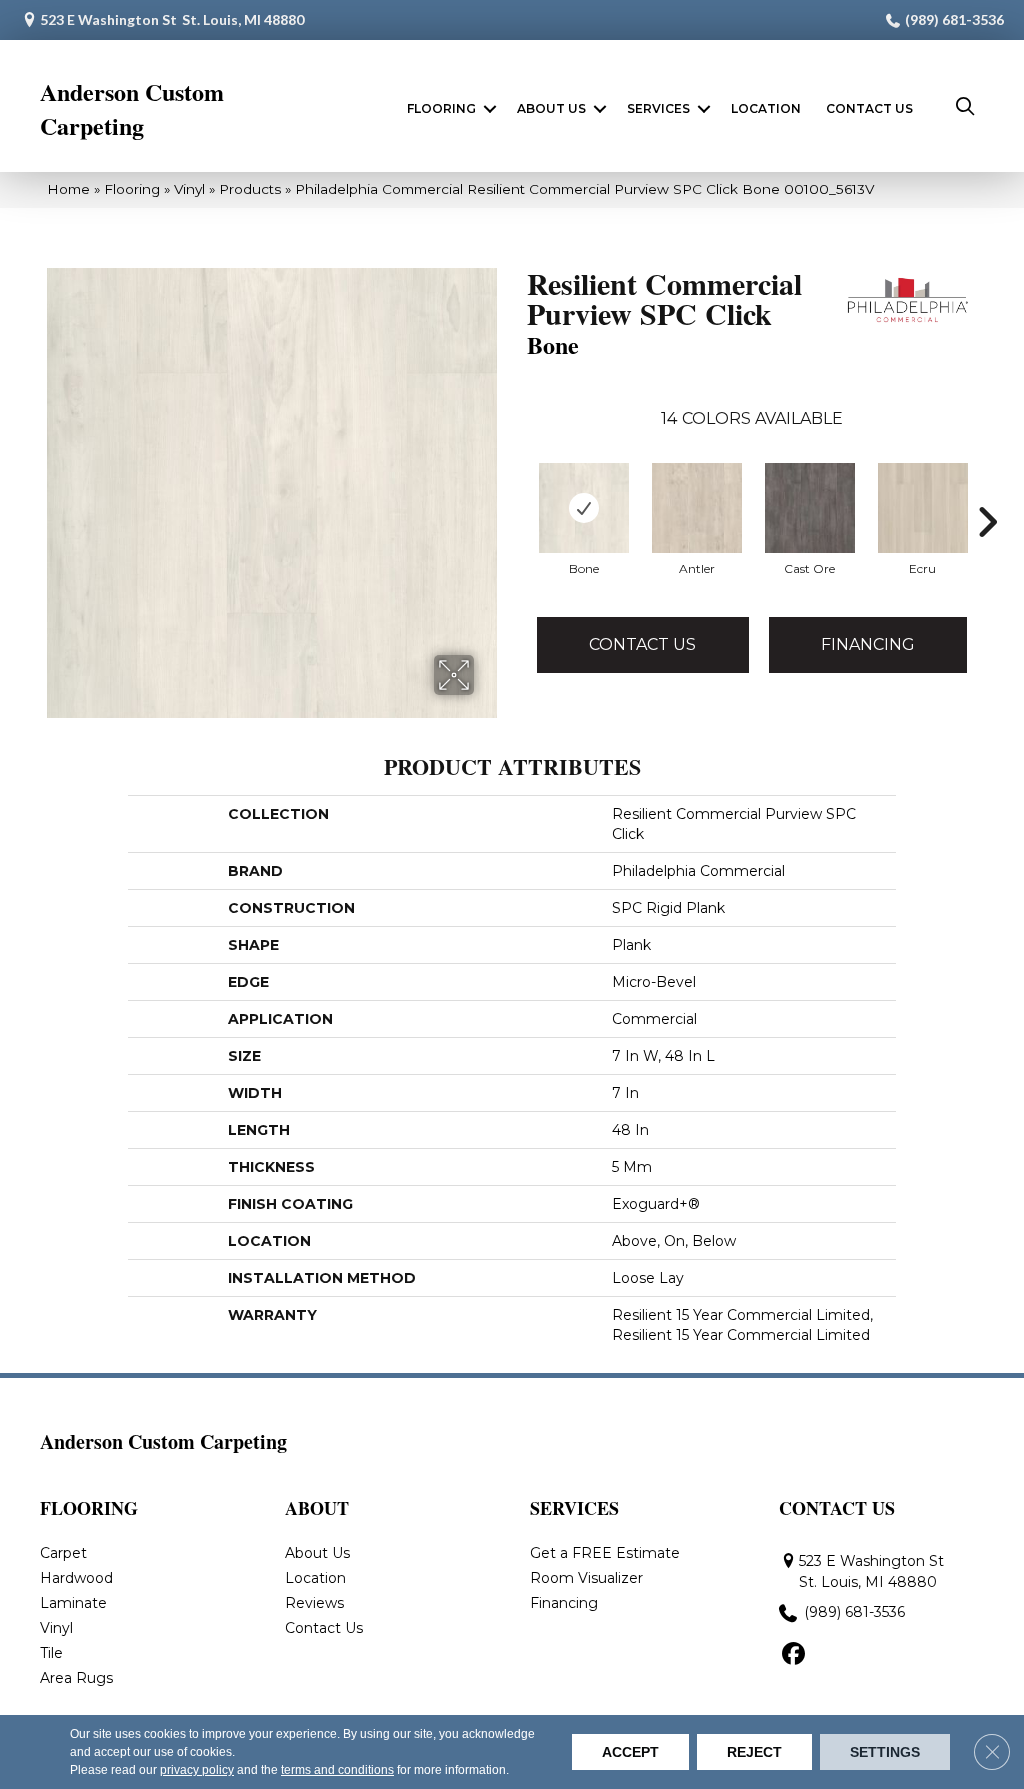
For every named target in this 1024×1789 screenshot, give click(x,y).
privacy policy (197, 1770)
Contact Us (869, 108)
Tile (51, 1653)
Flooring (441, 108)
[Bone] (584, 508)
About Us (551, 108)
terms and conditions (337, 1770)
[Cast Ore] (810, 508)
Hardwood (76, 1578)
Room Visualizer (586, 1578)
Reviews (314, 1603)
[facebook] (793, 1655)
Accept (630, 1752)
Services (658, 108)
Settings (885, 1752)
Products (250, 189)
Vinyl (189, 189)
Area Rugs (76, 1678)
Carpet (63, 1553)
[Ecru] (923, 508)
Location (766, 108)
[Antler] (697, 508)
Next (987, 522)
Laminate (73, 1603)
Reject (754, 1752)
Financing (868, 644)
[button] (490, 109)
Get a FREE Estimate (605, 1553)
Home (68, 189)
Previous (517, 522)
